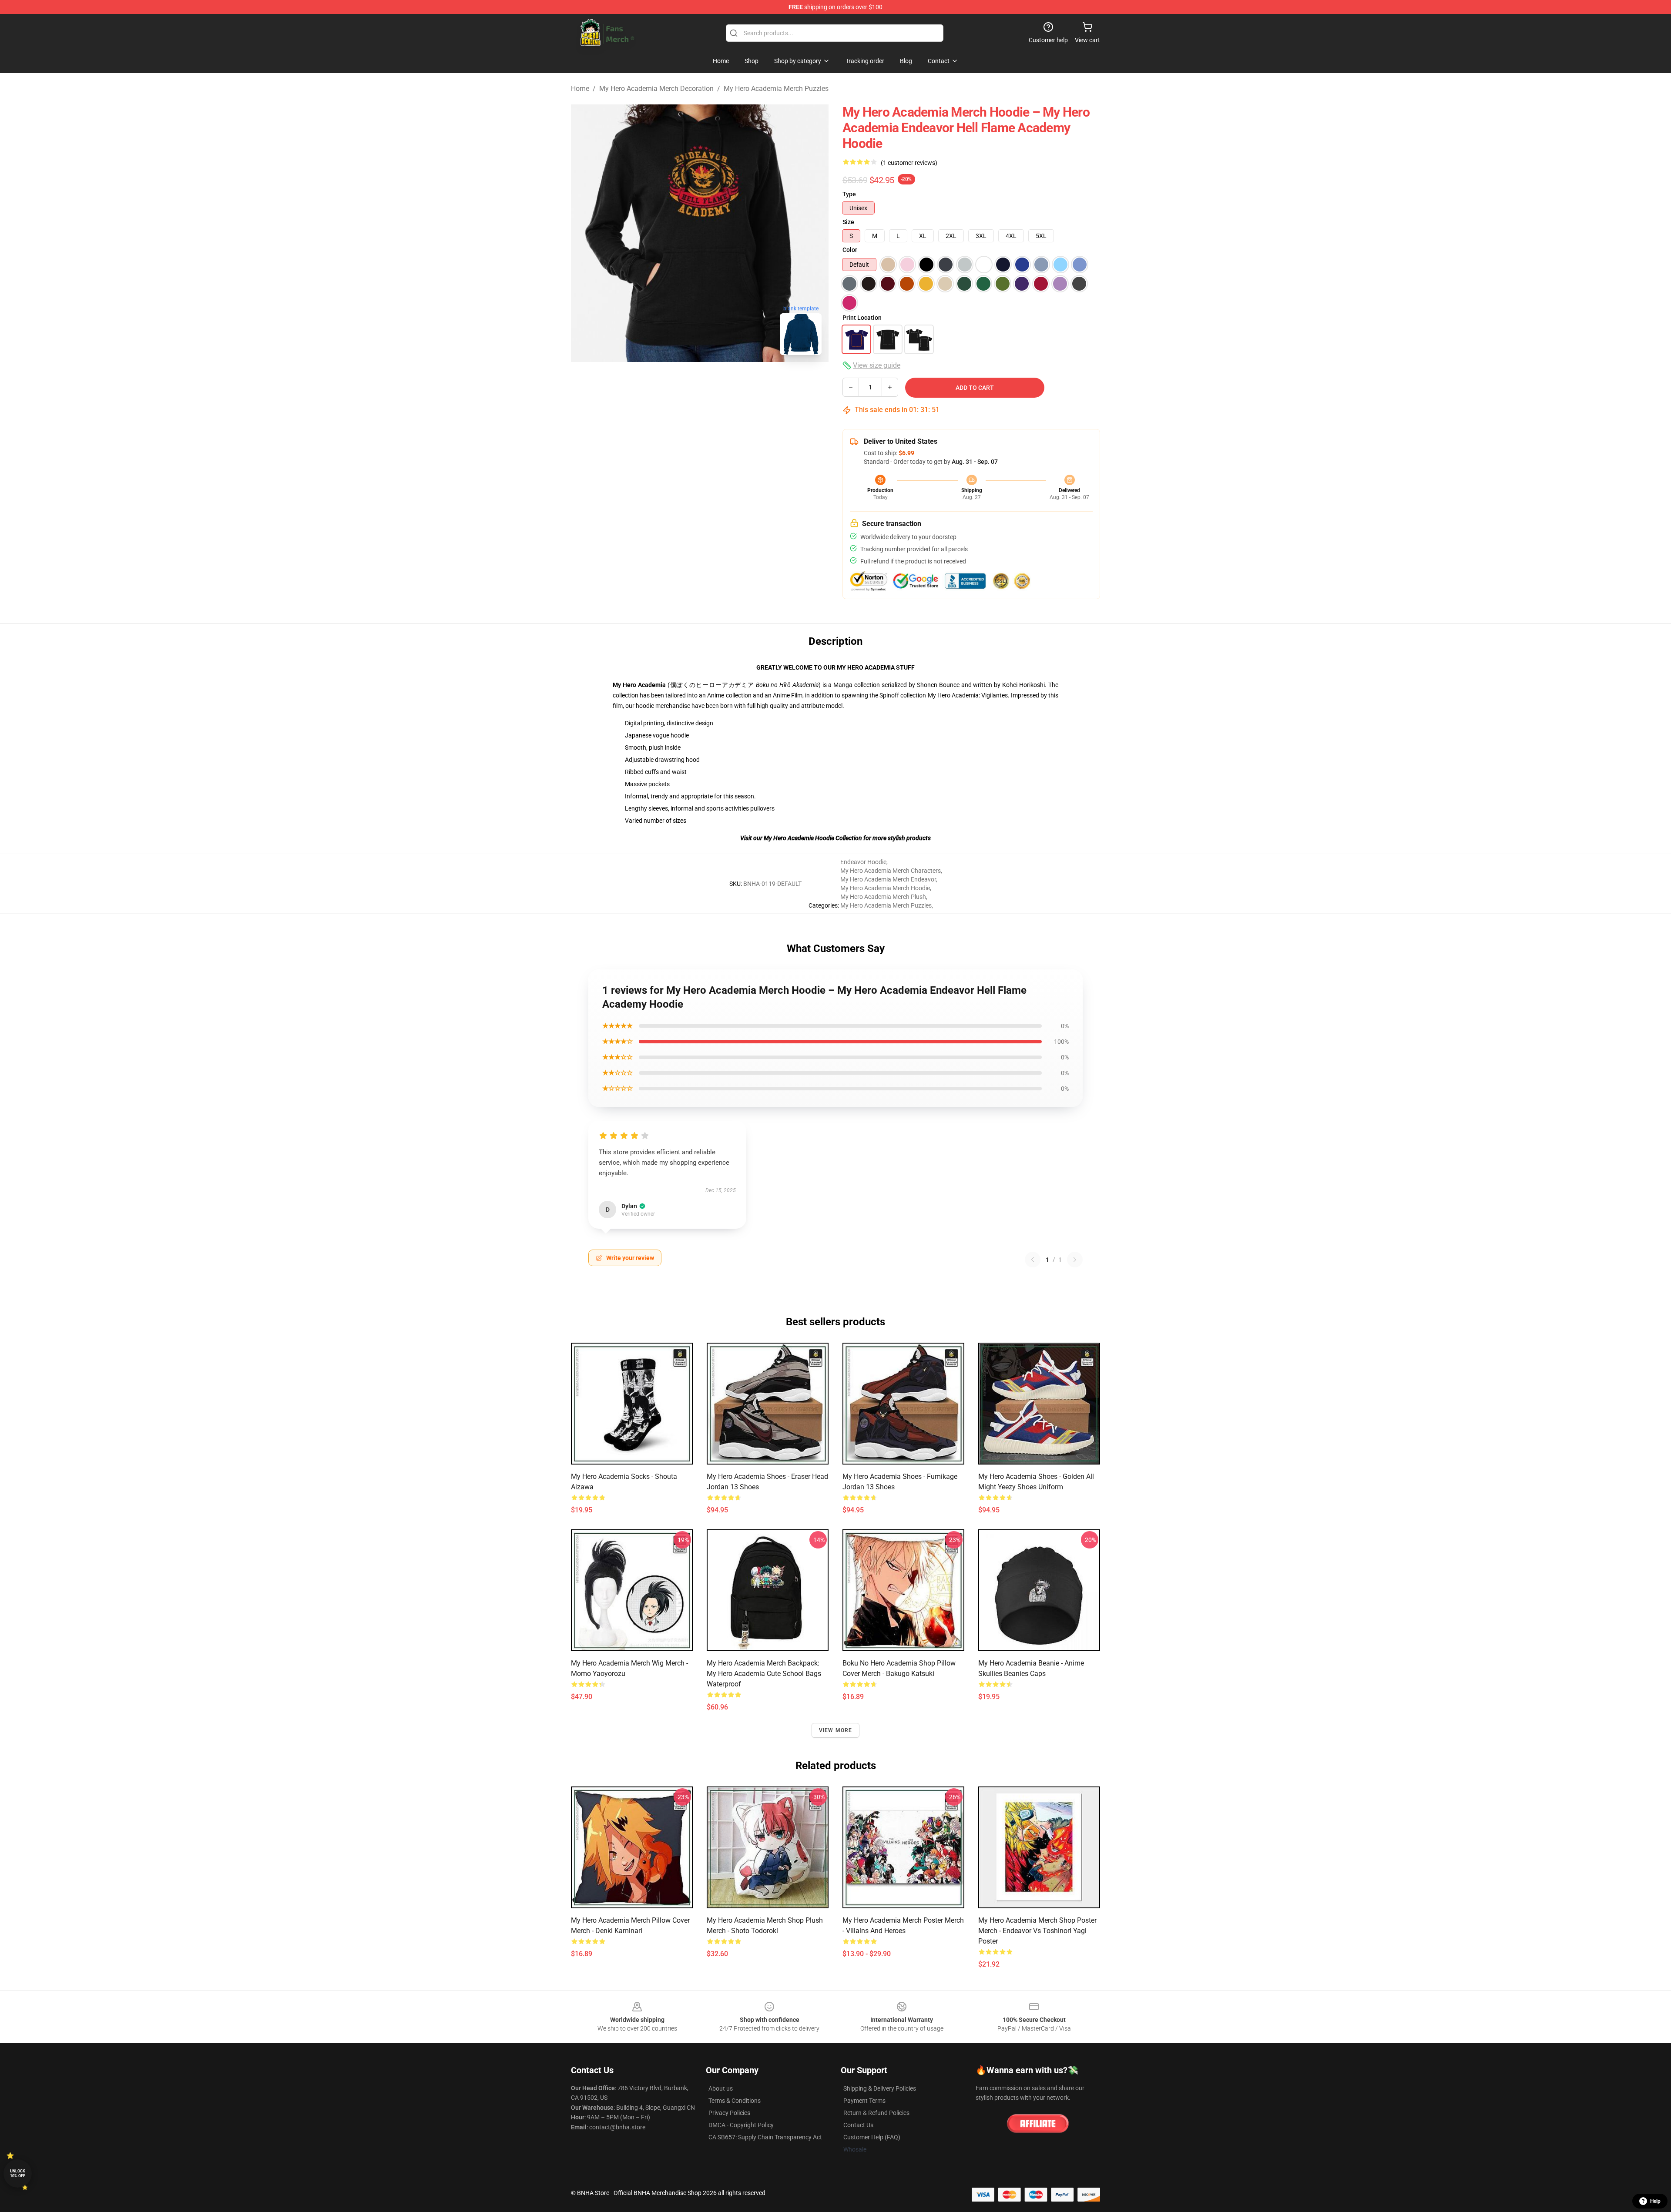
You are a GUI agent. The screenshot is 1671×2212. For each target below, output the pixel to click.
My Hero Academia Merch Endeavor (888, 879)
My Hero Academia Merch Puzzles (776, 89)
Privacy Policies (729, 2113)
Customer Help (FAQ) (872, 2137)
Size (848, 222)
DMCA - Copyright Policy (741, 2125)
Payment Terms (864, 2101)
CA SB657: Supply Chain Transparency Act (765, 2137)
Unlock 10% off (18, 2173)
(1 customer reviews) (909, 163)
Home (580, 89)
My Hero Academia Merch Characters (891, 871)
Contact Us (858, 2125)
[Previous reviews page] (1033, 1260)
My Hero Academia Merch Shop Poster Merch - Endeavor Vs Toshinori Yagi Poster (1037, 1931)
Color (850, 250)
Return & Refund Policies (876, 2113)
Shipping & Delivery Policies (880, 2088)
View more (836, 1730)
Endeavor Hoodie (863, 862)
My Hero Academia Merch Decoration (656, 89)
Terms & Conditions (735, 2101)
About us (721, 2088)
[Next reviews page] (1075, 1260)
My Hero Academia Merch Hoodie (885, 888)
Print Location (862, 318)
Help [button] (1655, 2201)
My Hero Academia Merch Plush (883, 897)
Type (849, 194)
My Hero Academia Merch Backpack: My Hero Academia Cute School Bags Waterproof (764, 1674)
